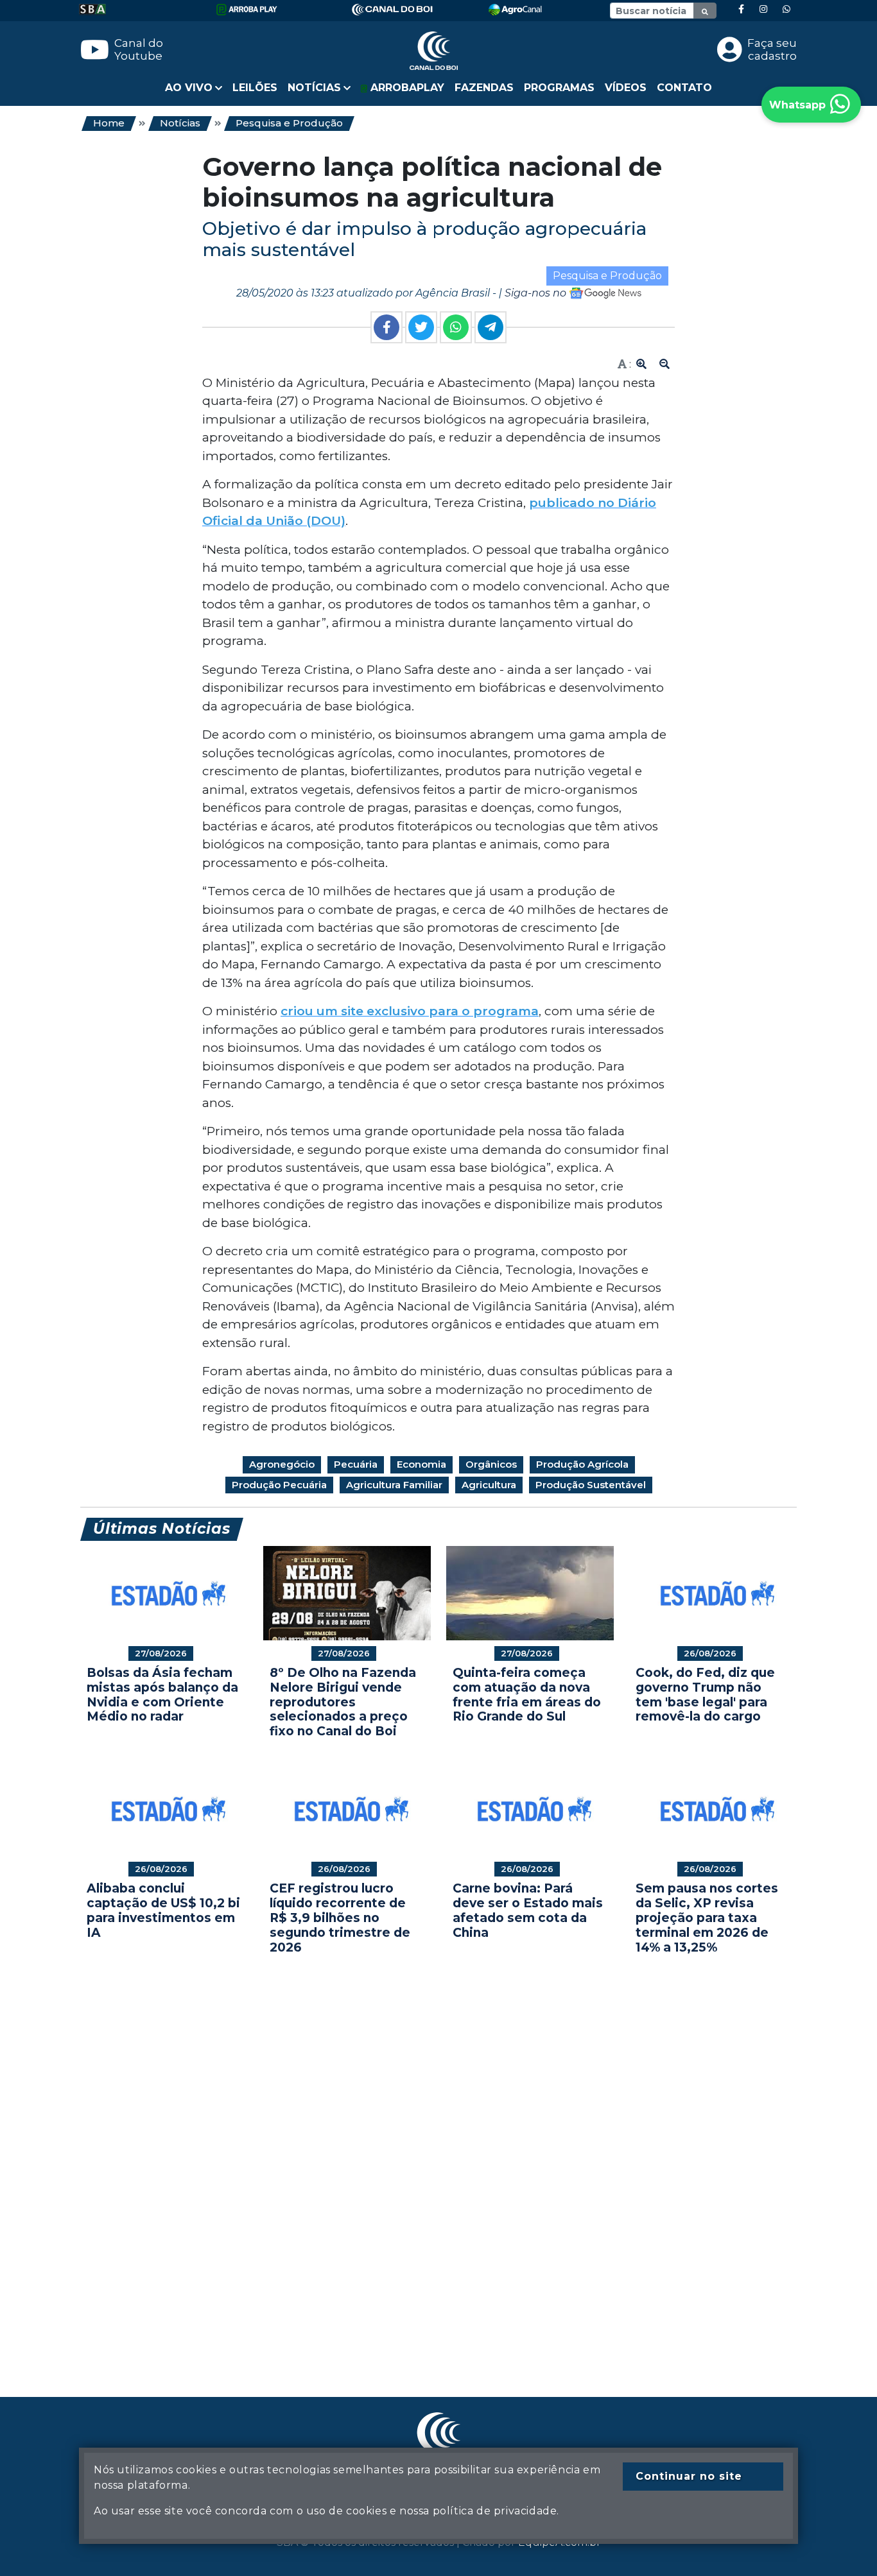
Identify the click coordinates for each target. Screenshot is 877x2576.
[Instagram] (763, 9)
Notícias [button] (314, 88)
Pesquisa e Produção (289, 123)
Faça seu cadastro (772, 49)
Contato (684, 88)
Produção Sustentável (591, 1485)
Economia (421, 1464)
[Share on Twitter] (421, 327)
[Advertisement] (438, 2156)
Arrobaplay (406, 88)
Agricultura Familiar (394, 1485)
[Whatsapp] (786, 9)
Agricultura (489, 1485)
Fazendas (484, 88)
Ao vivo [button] (189, 88)
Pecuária (356, 1464)
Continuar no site (689, 2476)
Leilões (255, 88)
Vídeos (626, 88)
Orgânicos (491, 1464)
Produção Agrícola (582, 1464)
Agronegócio (282, 1464)
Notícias (180, 123)
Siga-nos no (537, 293)
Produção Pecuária (279, 1485)
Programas (559, 88)
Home (109, 123)
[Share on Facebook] (386, 327)
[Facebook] (741, 9)
